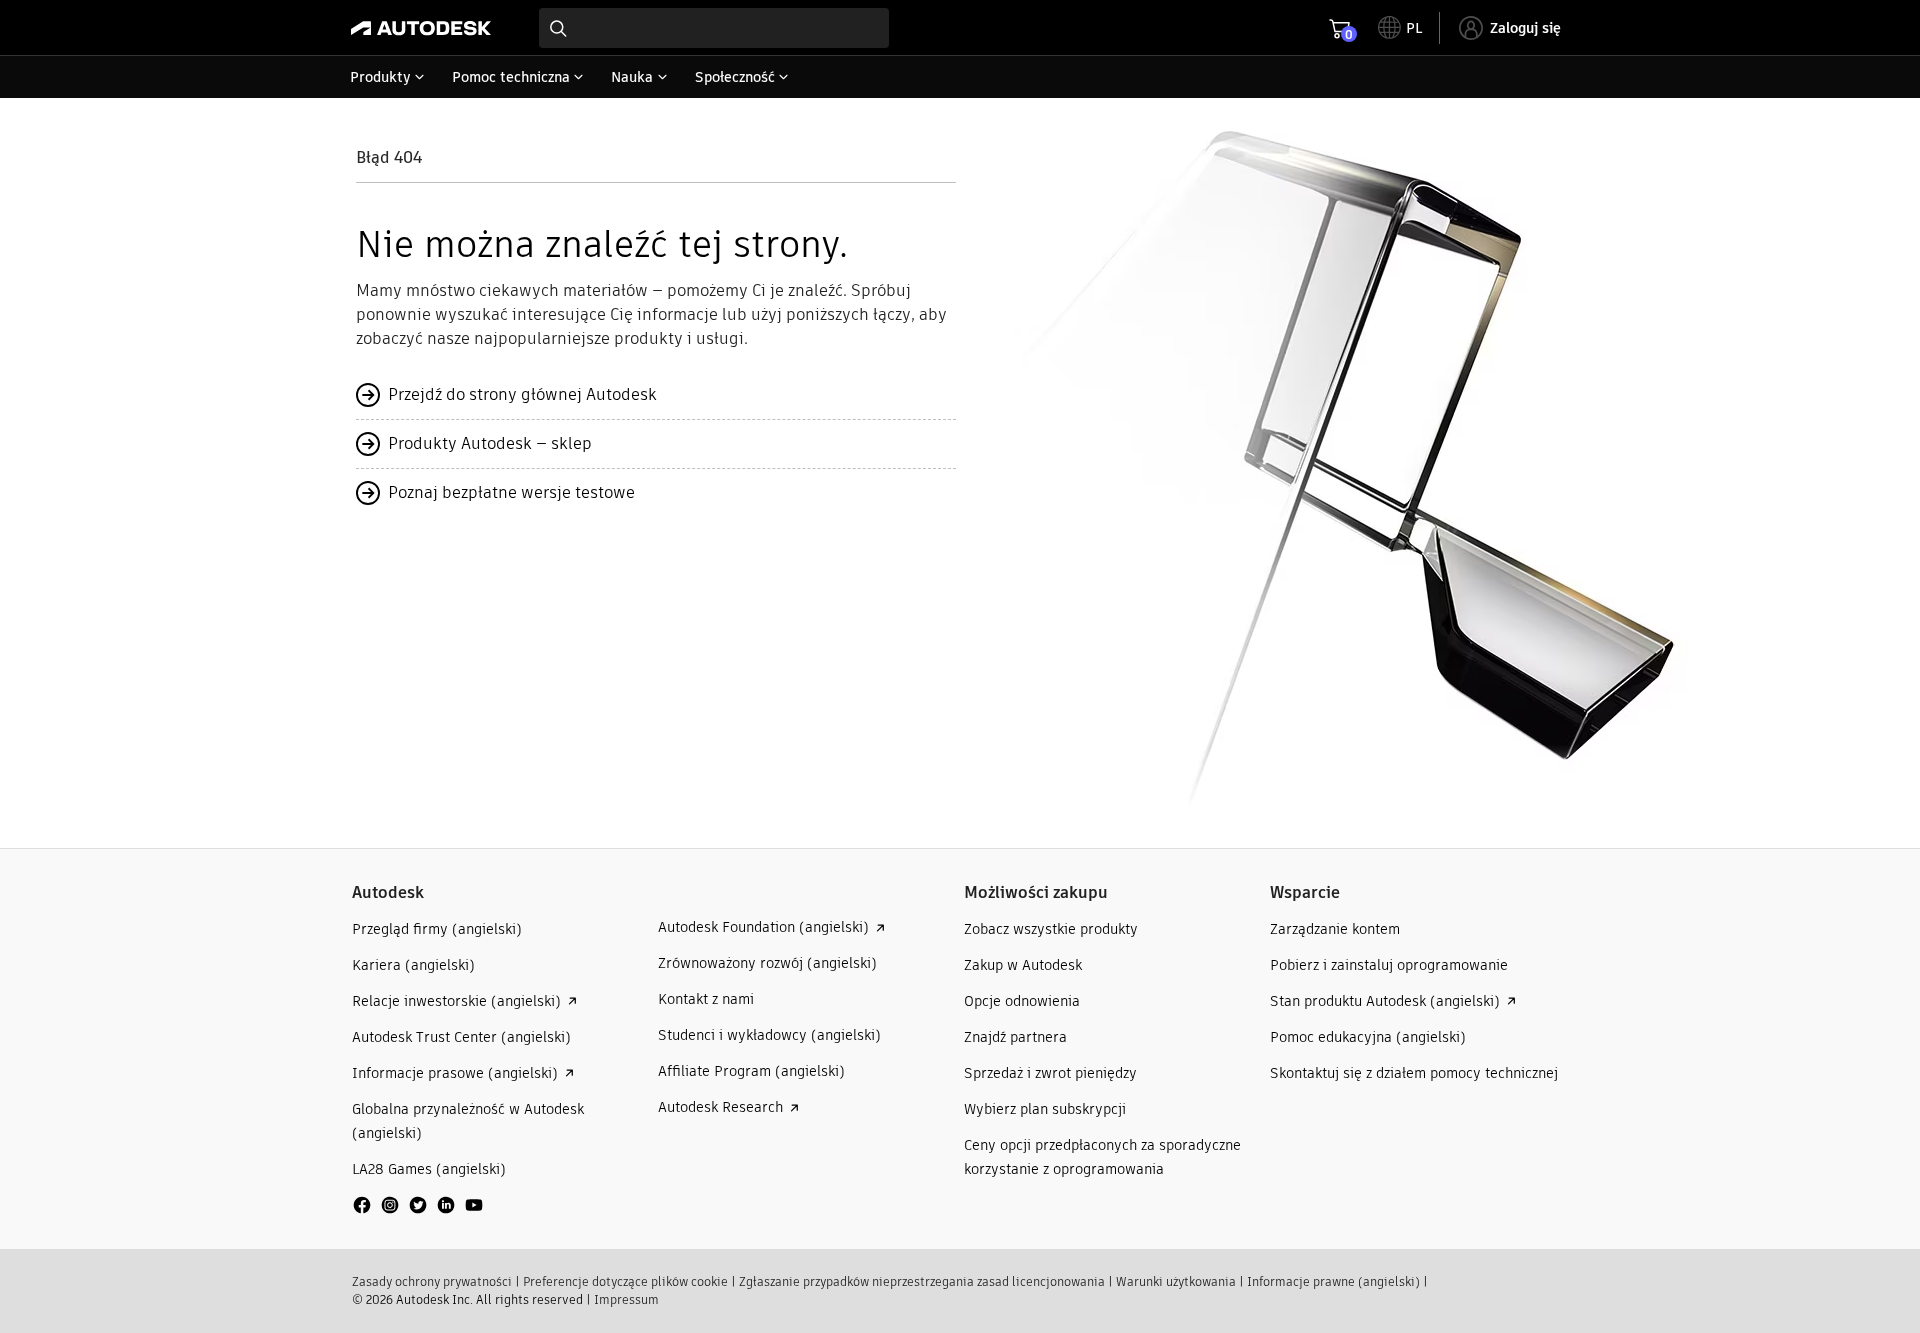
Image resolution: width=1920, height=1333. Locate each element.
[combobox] (714, 28)
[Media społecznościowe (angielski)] (418, 1212)
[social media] (418, 1205)
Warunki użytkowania (1176, 1281)
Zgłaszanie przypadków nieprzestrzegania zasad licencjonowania (922, 1281)
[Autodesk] (421, 28)
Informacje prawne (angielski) (1333, 1281)
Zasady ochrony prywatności (432, 1281)
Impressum (626, 1299)
